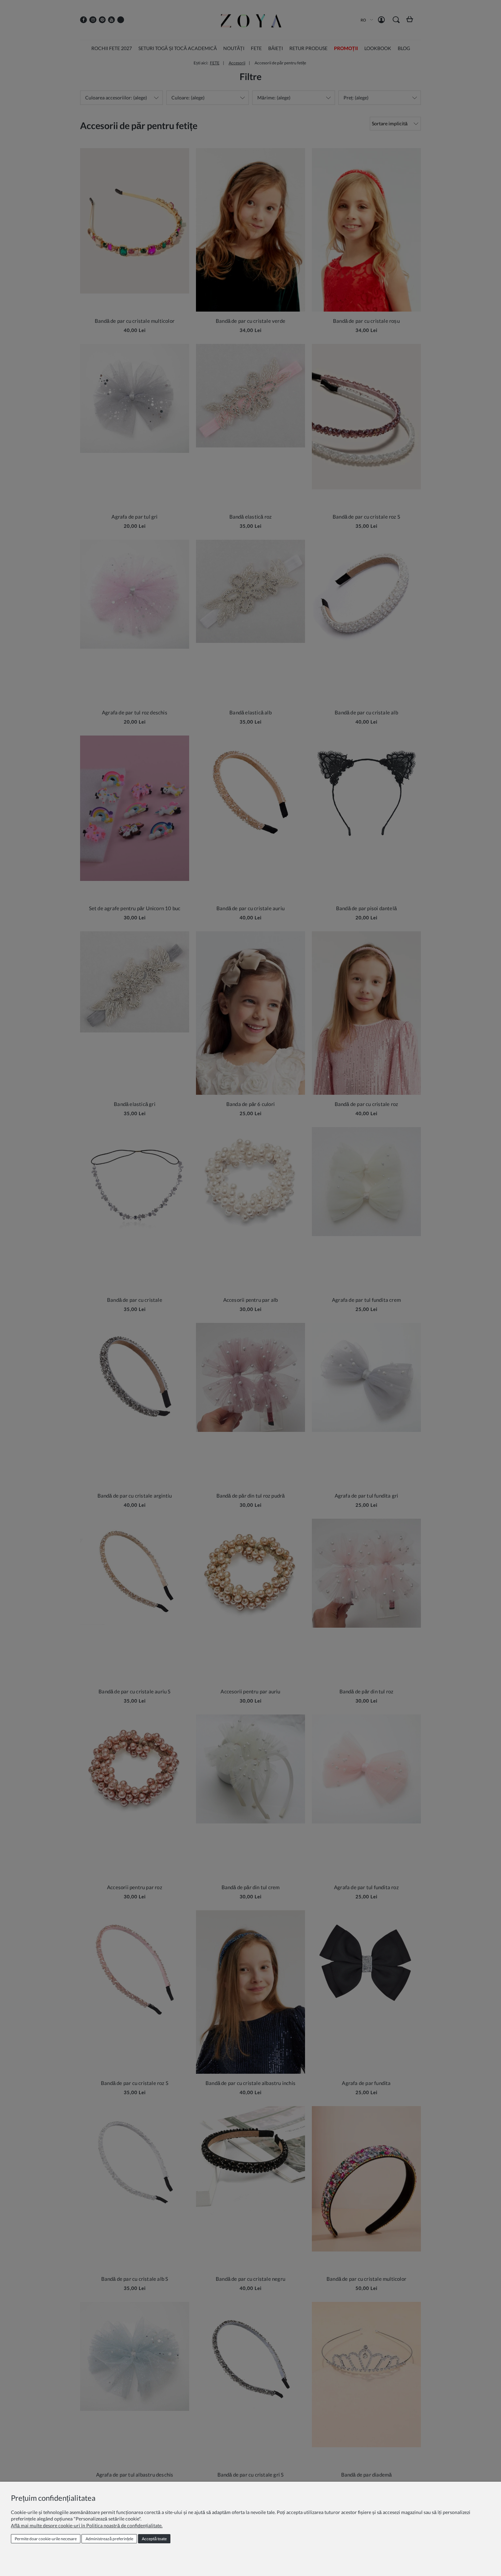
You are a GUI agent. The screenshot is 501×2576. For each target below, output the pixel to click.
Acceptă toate (154, 2539)
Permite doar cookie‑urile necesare (46, 2539)
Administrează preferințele (109, 2539)
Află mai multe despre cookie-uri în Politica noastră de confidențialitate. (87, 2525)
